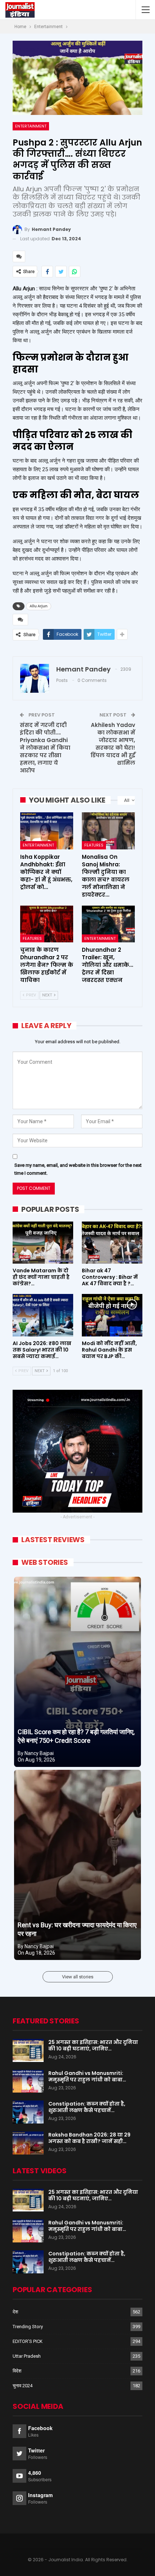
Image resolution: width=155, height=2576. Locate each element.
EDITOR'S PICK (28, 2341)
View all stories (78, 1977)
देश (15, 2312)
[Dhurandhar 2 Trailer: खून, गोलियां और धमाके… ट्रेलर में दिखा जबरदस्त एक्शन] (108, 924)
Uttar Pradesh (27, 2356)
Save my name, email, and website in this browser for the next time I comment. (78, 1169)
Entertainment (31, 126)
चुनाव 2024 (23, 2386)
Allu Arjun (39, 606)
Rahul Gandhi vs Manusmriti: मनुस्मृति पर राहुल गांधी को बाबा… (87, 2076)
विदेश (17, 2371)
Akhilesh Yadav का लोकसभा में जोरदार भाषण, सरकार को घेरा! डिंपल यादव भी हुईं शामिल (113, 744)
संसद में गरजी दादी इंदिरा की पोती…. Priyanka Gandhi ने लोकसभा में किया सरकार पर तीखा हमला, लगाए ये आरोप (45, 748)
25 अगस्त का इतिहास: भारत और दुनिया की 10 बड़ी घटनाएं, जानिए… (93, 2045)
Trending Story (28, 2327)
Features (94, 845)
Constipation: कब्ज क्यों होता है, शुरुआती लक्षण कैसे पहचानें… (87, 2107)
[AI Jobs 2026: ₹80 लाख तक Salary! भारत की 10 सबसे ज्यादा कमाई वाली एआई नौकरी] (43, 1315)
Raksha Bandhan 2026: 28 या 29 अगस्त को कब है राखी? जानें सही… (89, 2138)
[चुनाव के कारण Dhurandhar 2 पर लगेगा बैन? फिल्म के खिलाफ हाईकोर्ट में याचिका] (47, 924)
